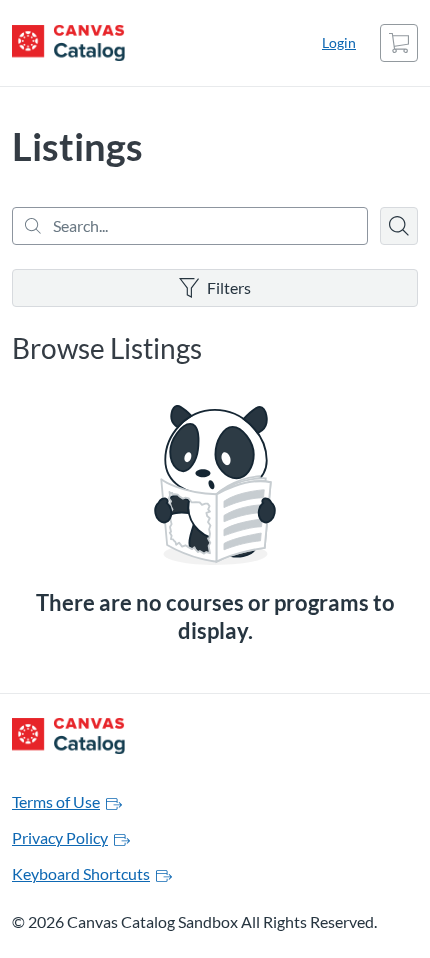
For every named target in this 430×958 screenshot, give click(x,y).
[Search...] (190, 226)
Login (339, 42)
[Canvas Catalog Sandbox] (68, 43)
